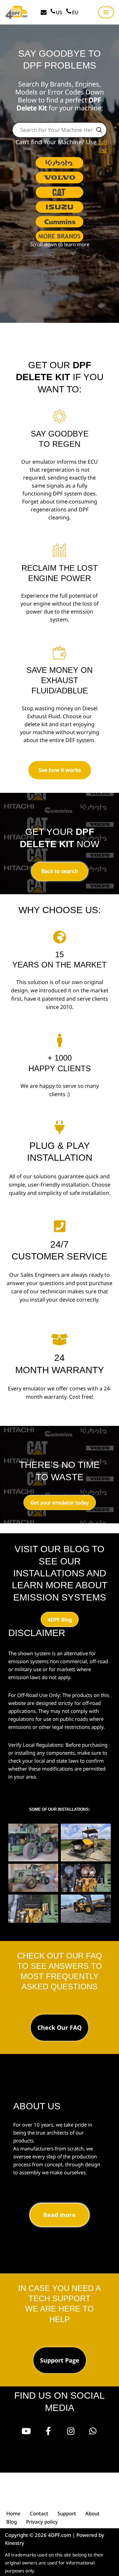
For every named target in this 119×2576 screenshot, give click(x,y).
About (92, 2513)
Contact (39, 2513)
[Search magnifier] (99, 130)
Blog (12, 2522)
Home (13, 2513)
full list (103, 146)
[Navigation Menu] (106, 12)
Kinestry (15, 2543)
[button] (59, 163)
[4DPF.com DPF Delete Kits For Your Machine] (17, 12)
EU (75, 12)
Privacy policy (42, 2522)
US (59, 12)
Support (67, 2513)
